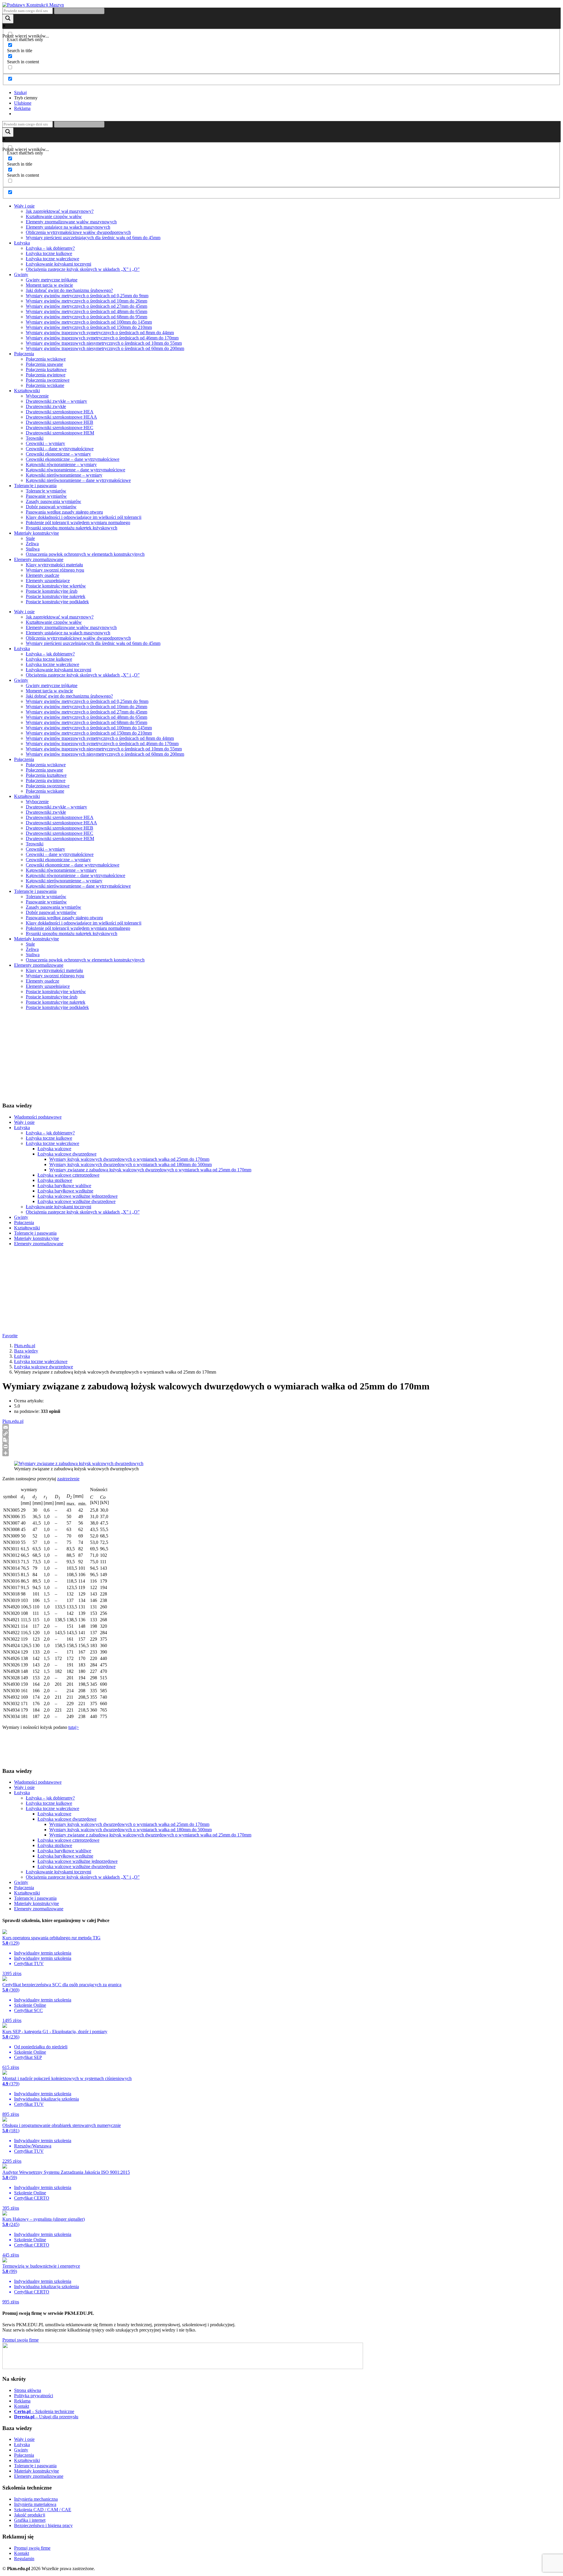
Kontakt (22, 2406)
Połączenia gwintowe (46, 375)
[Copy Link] (281, 1434)
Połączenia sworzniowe (48, 380)
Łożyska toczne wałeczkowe (52, 259)
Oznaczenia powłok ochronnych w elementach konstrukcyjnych (85, 554)
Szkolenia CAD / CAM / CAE (43, 2510)
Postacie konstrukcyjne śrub (52, 591)
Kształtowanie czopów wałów (54, 216)
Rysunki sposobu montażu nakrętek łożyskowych (72, 528)
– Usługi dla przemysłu (46, 2417)
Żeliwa (32, 544)
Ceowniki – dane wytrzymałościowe (60, 449)
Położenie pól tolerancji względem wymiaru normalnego (78, 522)
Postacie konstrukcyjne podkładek (57, 602)
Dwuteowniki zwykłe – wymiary (56, 401)
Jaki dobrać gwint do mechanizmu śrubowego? (69, 290)
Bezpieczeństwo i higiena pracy (43, 2525)
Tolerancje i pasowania (35, 486)
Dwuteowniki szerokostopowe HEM (60, 433)
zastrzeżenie (68, 1479)
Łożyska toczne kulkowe (49, 253)
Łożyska (22, 243)
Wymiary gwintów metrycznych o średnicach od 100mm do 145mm (89, 322)
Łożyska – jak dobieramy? (50, 248)
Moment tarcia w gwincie (49, 285)
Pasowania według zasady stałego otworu (64, 512)
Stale (30, 538)
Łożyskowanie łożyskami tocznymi (58, 264)
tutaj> (74, 1727)
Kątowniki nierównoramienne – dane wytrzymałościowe (78, 480)
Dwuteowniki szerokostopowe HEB (60, 422)
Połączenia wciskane (45, 385)
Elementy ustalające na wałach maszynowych (68, 227)
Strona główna (28, 2390)
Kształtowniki (27, 391)
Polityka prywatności (34, 2396)
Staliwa (33, 549)
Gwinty (21, 275)
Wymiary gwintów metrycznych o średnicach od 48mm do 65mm (87, 311)
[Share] (281, 1453)
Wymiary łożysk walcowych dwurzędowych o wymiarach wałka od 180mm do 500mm (130, 1164)
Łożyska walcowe (54, 1149)
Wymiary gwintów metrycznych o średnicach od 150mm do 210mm (89, 327)
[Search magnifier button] (8, 19)
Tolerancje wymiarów (46, 491)
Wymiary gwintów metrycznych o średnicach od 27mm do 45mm (87, 306)
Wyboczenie (37, 396)
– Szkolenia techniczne (44, 2411)
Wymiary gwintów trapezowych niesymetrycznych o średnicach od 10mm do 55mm (104, 343)
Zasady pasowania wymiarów (54, 501)
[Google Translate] (281, 1440)
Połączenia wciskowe (46, 359)
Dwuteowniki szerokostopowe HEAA (61, 417)
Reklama (22, 2401)
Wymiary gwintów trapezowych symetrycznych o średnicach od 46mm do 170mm (102, 338)
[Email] (281, 1427)
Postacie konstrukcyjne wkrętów (56, 586)
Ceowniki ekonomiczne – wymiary (58, 454)
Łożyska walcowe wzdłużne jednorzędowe (78, 1196)
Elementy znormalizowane (39, 559)
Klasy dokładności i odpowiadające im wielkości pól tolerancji (84, 517)
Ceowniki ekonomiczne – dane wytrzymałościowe (73, 459)
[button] (20, 92)
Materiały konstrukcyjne (37, 533)
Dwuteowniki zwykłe (46, 406)
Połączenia (24, 354)
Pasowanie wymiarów (46, 496)
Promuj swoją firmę (21, 2340)
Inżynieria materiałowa (35, 2504)
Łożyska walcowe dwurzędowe (67, 1154)
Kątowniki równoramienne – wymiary (61, 464)
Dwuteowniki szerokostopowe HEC (60, 428)
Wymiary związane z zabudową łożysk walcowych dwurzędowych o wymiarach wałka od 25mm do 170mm (150, 1170)
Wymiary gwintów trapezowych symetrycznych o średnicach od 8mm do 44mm (100, 333)
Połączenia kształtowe (46, 369)
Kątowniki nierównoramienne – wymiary (64, 475)
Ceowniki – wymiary (45, 443)
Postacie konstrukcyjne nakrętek (56, 596)
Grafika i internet (30, 2520)
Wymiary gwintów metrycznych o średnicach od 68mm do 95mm (87, 317)
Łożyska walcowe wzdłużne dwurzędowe (77, 1201)
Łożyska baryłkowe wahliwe (64, 1186)
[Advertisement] (178, 1056)
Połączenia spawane (44, 364)
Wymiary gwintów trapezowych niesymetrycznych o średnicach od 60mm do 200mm (105, 348)
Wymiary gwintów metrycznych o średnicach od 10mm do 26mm (87, 301)
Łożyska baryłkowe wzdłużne (65, 1191)
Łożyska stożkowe (55, 1180)
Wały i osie (24, 206)
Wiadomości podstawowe (38, 1117)
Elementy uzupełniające (48, 581)
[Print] (281, 1447)
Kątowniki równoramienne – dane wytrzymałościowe (76, 470)
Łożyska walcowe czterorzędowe (68, 1175)
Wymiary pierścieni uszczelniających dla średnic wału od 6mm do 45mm (93, 238)
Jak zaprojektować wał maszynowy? (60, 211)
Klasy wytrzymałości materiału (54, 565)
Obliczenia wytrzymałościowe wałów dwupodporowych (78, 232)
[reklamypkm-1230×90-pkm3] (183, 2367)
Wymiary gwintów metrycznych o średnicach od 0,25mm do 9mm (87, 296)
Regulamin (24, 2559)
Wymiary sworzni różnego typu (55, 570)
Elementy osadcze (43, 575)
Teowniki (35, 438)
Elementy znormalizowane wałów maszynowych (71, 222)
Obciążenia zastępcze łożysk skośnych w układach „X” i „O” (83, 269)
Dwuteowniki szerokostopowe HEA (60, 412)
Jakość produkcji (30, 2515)
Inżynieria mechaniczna (36, 2499)
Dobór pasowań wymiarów (51, 507)
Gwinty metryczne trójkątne (52, 280)
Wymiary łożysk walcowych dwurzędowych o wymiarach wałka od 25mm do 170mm (129, 1159)
